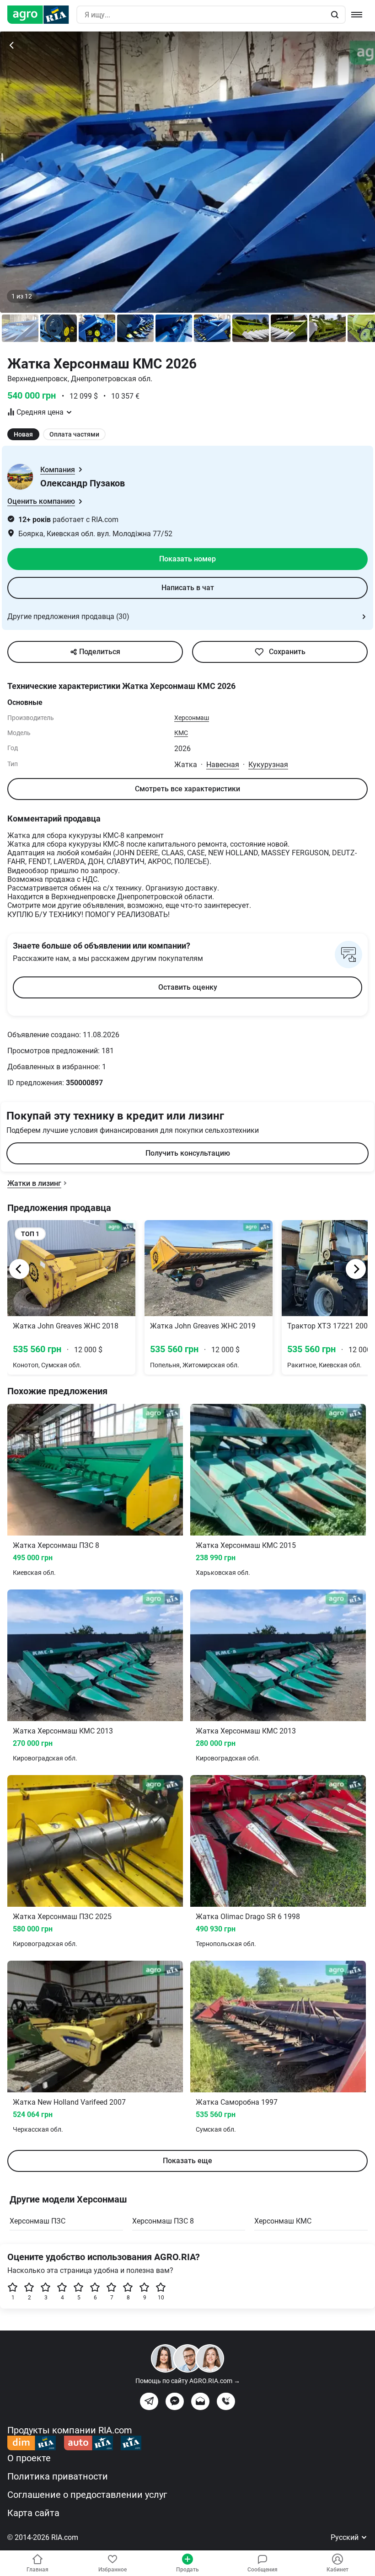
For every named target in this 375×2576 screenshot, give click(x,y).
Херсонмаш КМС (283, 2221)
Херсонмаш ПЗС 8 (163, 2221)
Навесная (223, 765)
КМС (181, 733)
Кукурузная (268, 765)
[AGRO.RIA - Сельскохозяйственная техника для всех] (42, 15)
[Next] (356, 1269)
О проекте (29, 2458)
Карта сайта (33, 2513)
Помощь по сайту (188, 2381)
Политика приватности (58, 2476)
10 (161, 2298)
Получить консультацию (188, 1153)
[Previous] (19, 1269)
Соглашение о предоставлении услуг (87, 2495)
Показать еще (187, 2161)
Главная (37, 2570)
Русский (346, 2537)
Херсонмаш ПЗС (37, 2221)
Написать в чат (188, 588)
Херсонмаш (192, 718)
